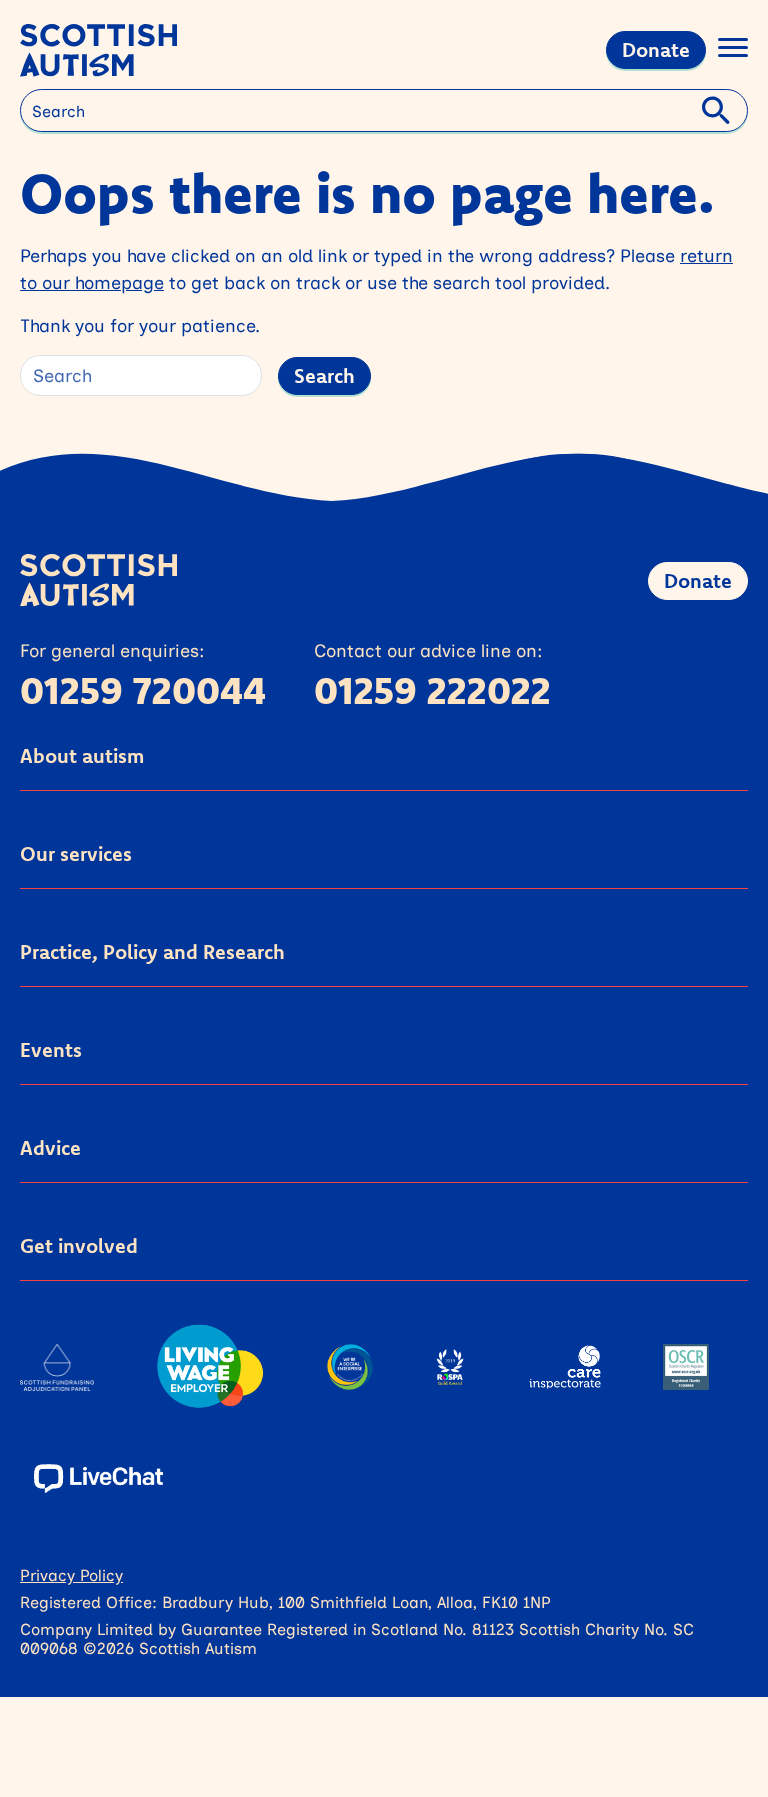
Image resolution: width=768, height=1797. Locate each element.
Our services (76, 853)
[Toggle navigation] (733, 50)
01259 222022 (432, 690)
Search (324, 375)
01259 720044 (143, 690)
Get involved (79, 1245)
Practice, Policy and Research (152, 951)
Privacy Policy (71, 1574)
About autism (82, 755)
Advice (50, 1147)
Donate (656, 49)
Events (51, 1049)
